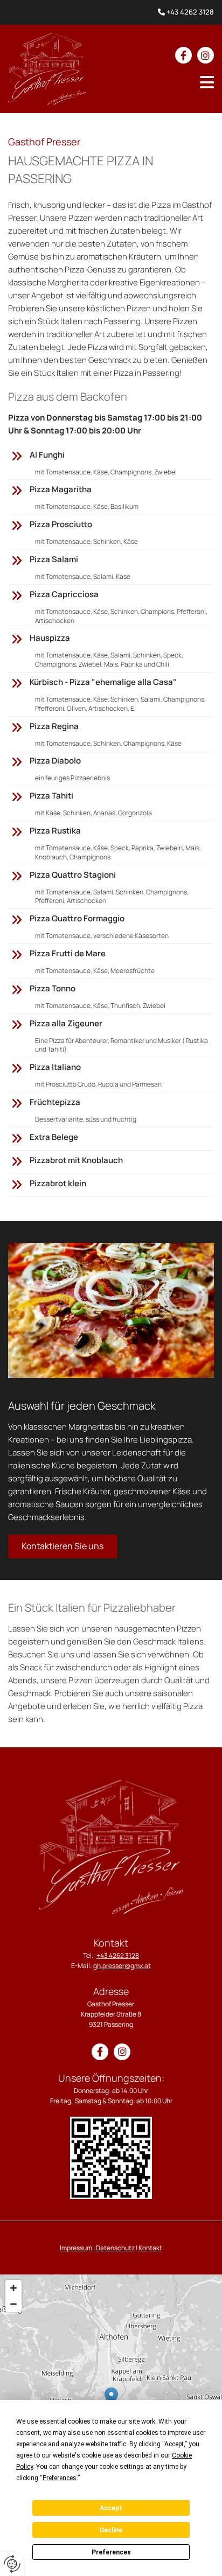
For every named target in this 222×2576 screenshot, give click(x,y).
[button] (207, 82)
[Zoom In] (13, 2288)
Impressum (76, 2248)
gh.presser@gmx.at (122, 1966)
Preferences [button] (60, 2478)
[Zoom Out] (13, 2304)
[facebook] (183, 55)
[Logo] (47, 69)
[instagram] (206, 55)
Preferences (111, 2552)
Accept (111, 2508)
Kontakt (150, 2248)
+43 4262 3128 (190, 12)
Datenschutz (115, 2248)
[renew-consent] (12, 2564)
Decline (111, 2530)
